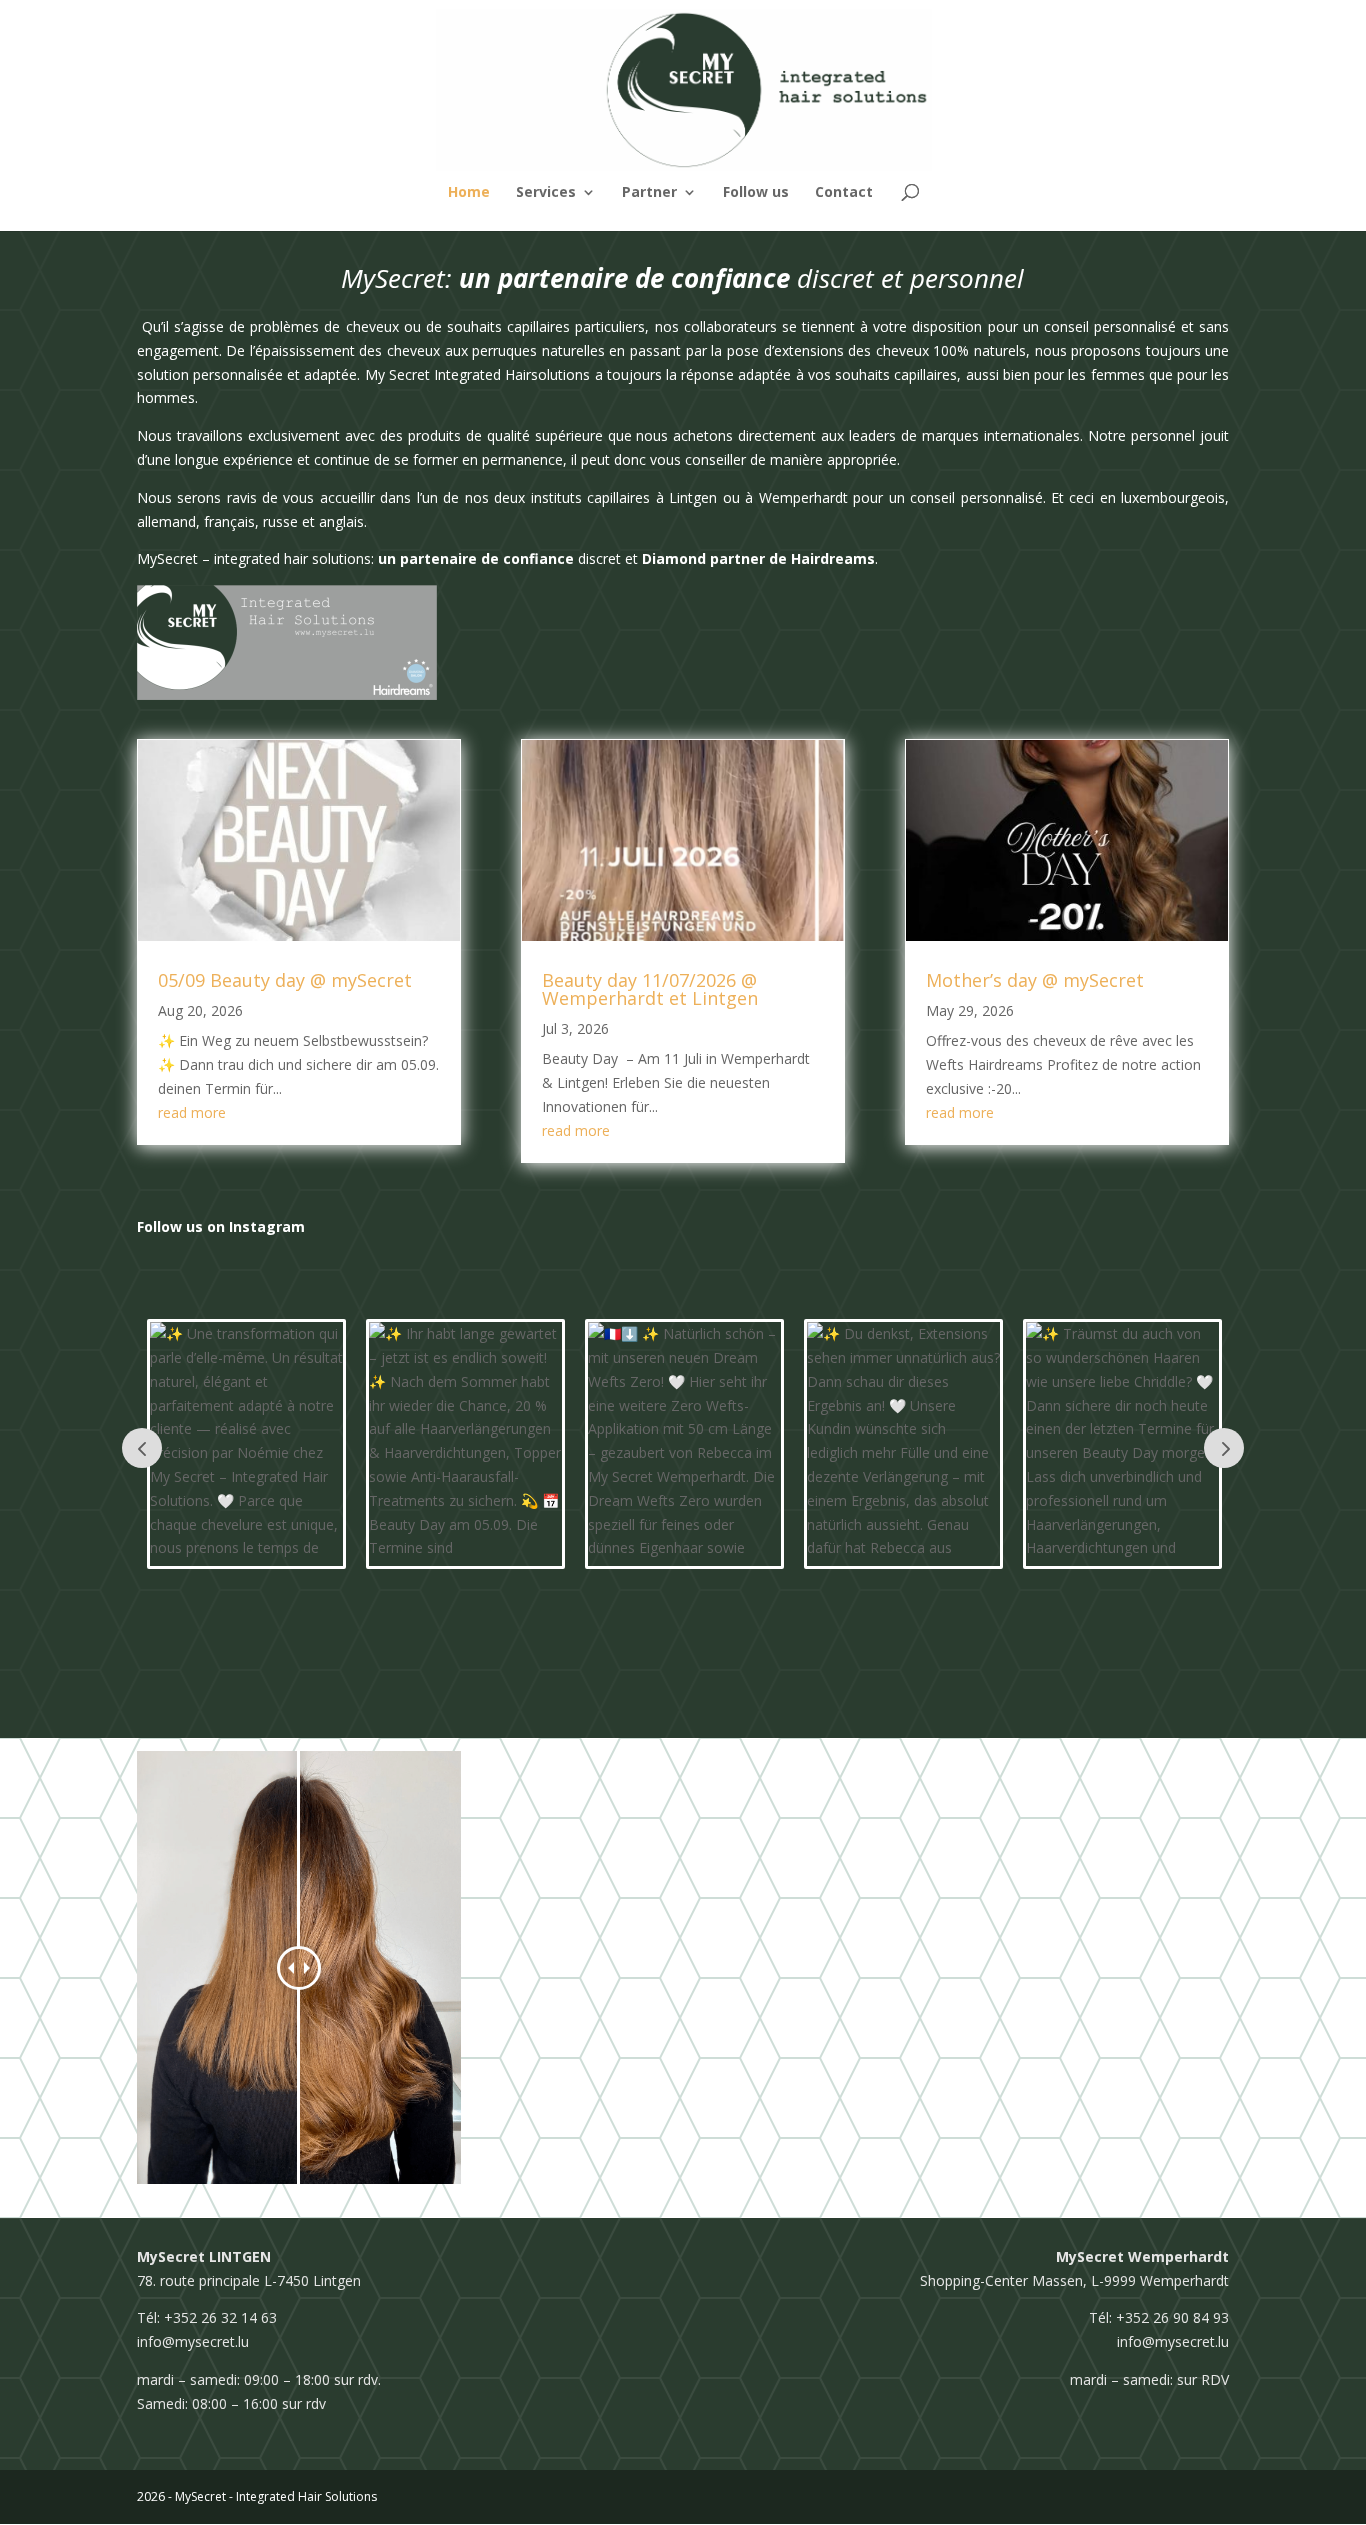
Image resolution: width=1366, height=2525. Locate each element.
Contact (844, 193)
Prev (142, 1448)
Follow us (756, 193)
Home (469, 193)
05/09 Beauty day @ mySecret (285, 980)
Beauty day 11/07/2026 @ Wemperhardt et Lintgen (650, 989)
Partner (649, 193)
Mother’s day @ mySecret (1035, 980)
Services (546, 193)
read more (192, 1112)
